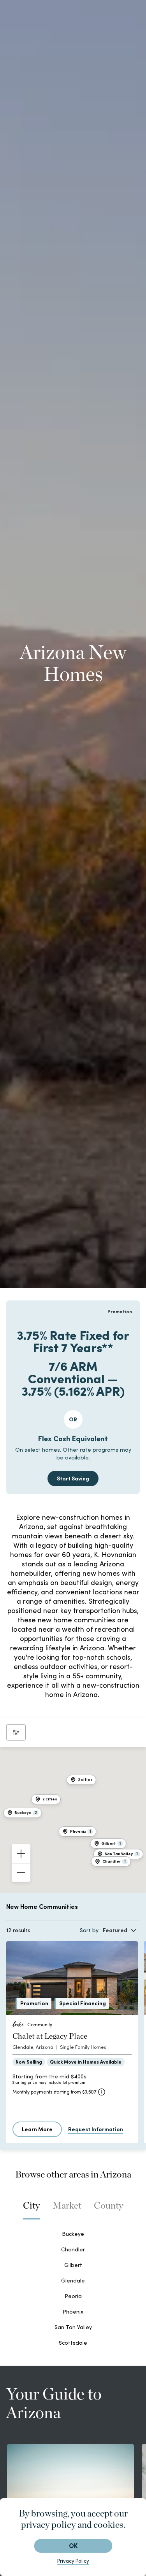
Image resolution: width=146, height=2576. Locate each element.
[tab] (32, 2209)
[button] (46, 1799)
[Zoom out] (21, 1872)
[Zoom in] (21, 1854)
